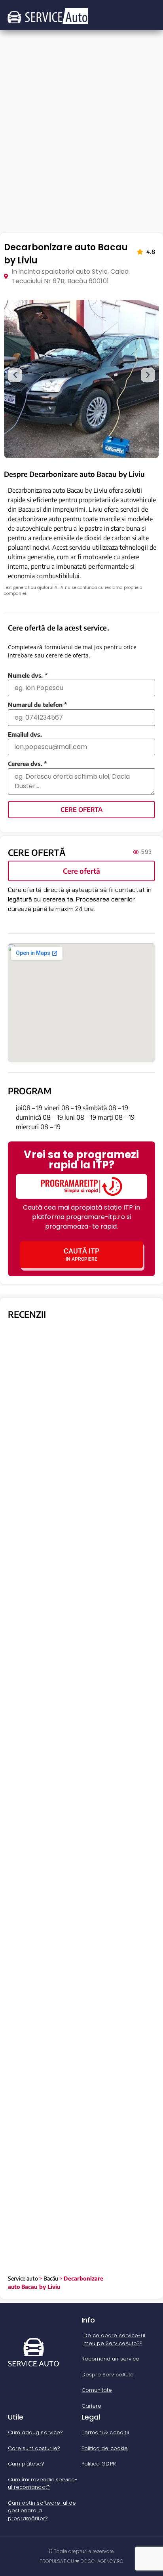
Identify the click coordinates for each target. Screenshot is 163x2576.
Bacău (51, 2278)
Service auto (23, 2278)
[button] (15, 375)
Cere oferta (81, 810)
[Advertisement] (81, 143)
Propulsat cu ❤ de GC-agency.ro (82, 2561)
